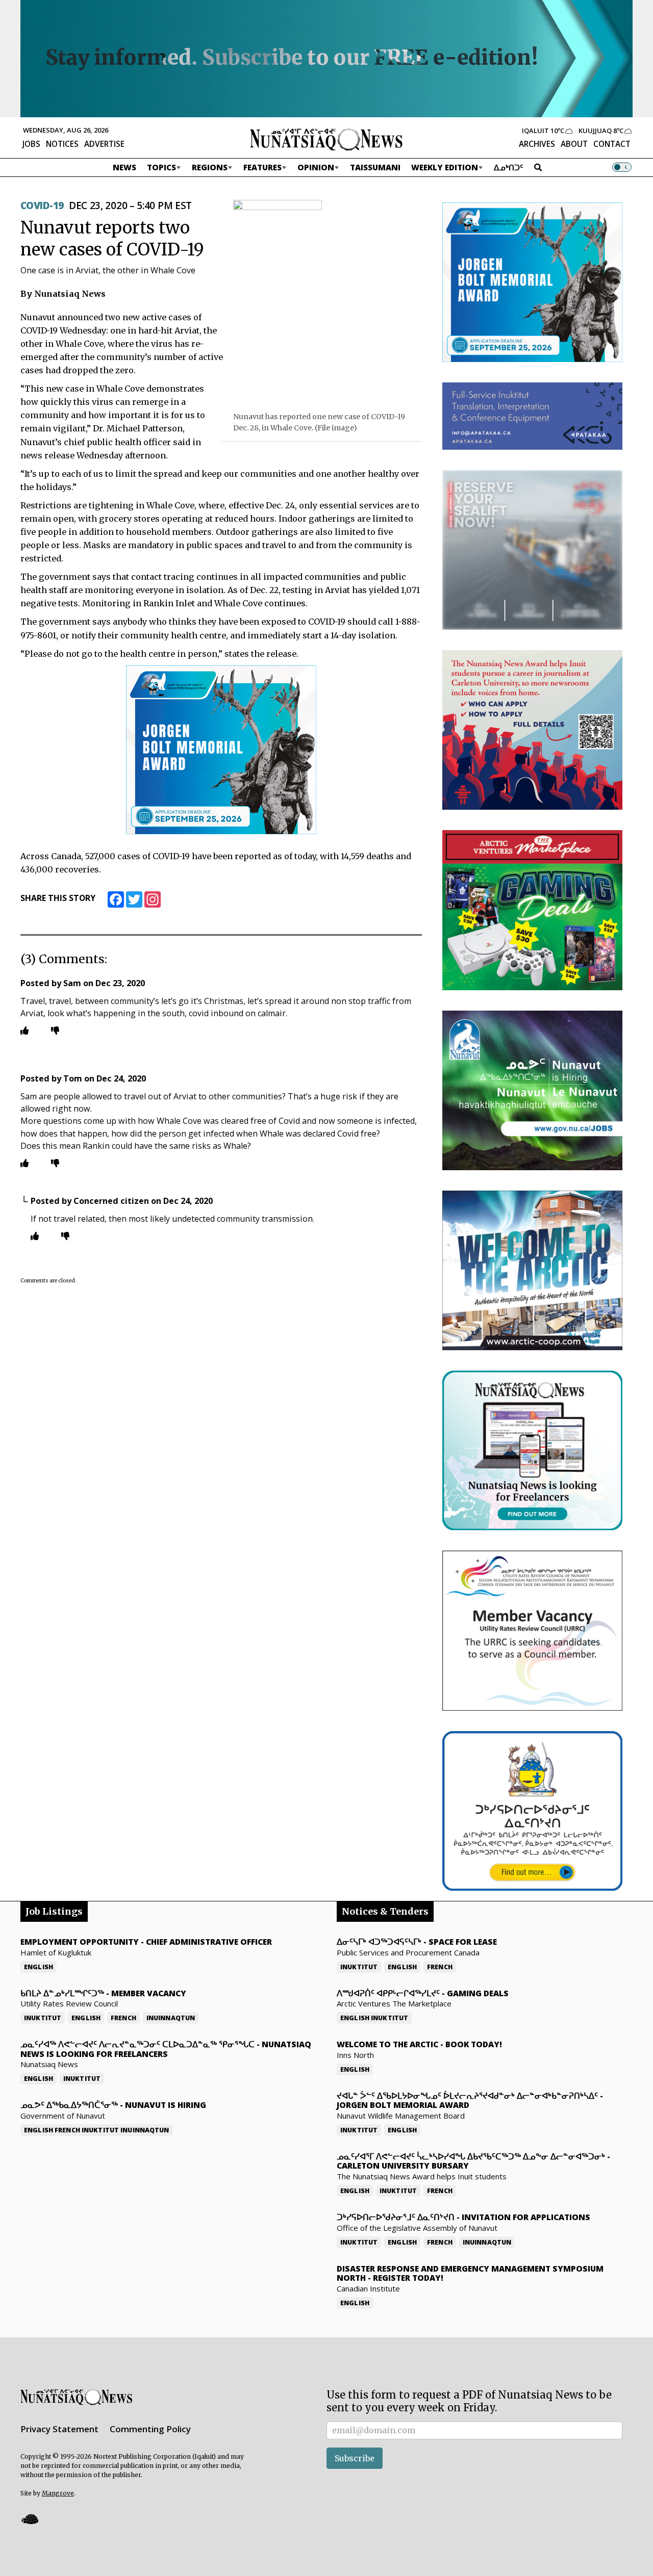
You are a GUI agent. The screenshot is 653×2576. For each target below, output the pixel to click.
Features (262, 167)
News (124, 167)
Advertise (104, 144)
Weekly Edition (445, 167)
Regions (210, 167)
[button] (30, 2519)
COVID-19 (42, 205)
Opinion (316, 167)
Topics (161, 167)
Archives (537, 144)
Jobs (31, 144)
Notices (62, 144)
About (574, 144)
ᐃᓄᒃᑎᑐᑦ (509, 167)
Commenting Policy (150, 2429)
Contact (612, 144)
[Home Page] (326, 139)
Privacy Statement (59, 2429)
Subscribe (355, 2458)
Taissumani (375, 167)
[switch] (622, 167)
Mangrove (58, 2493)
